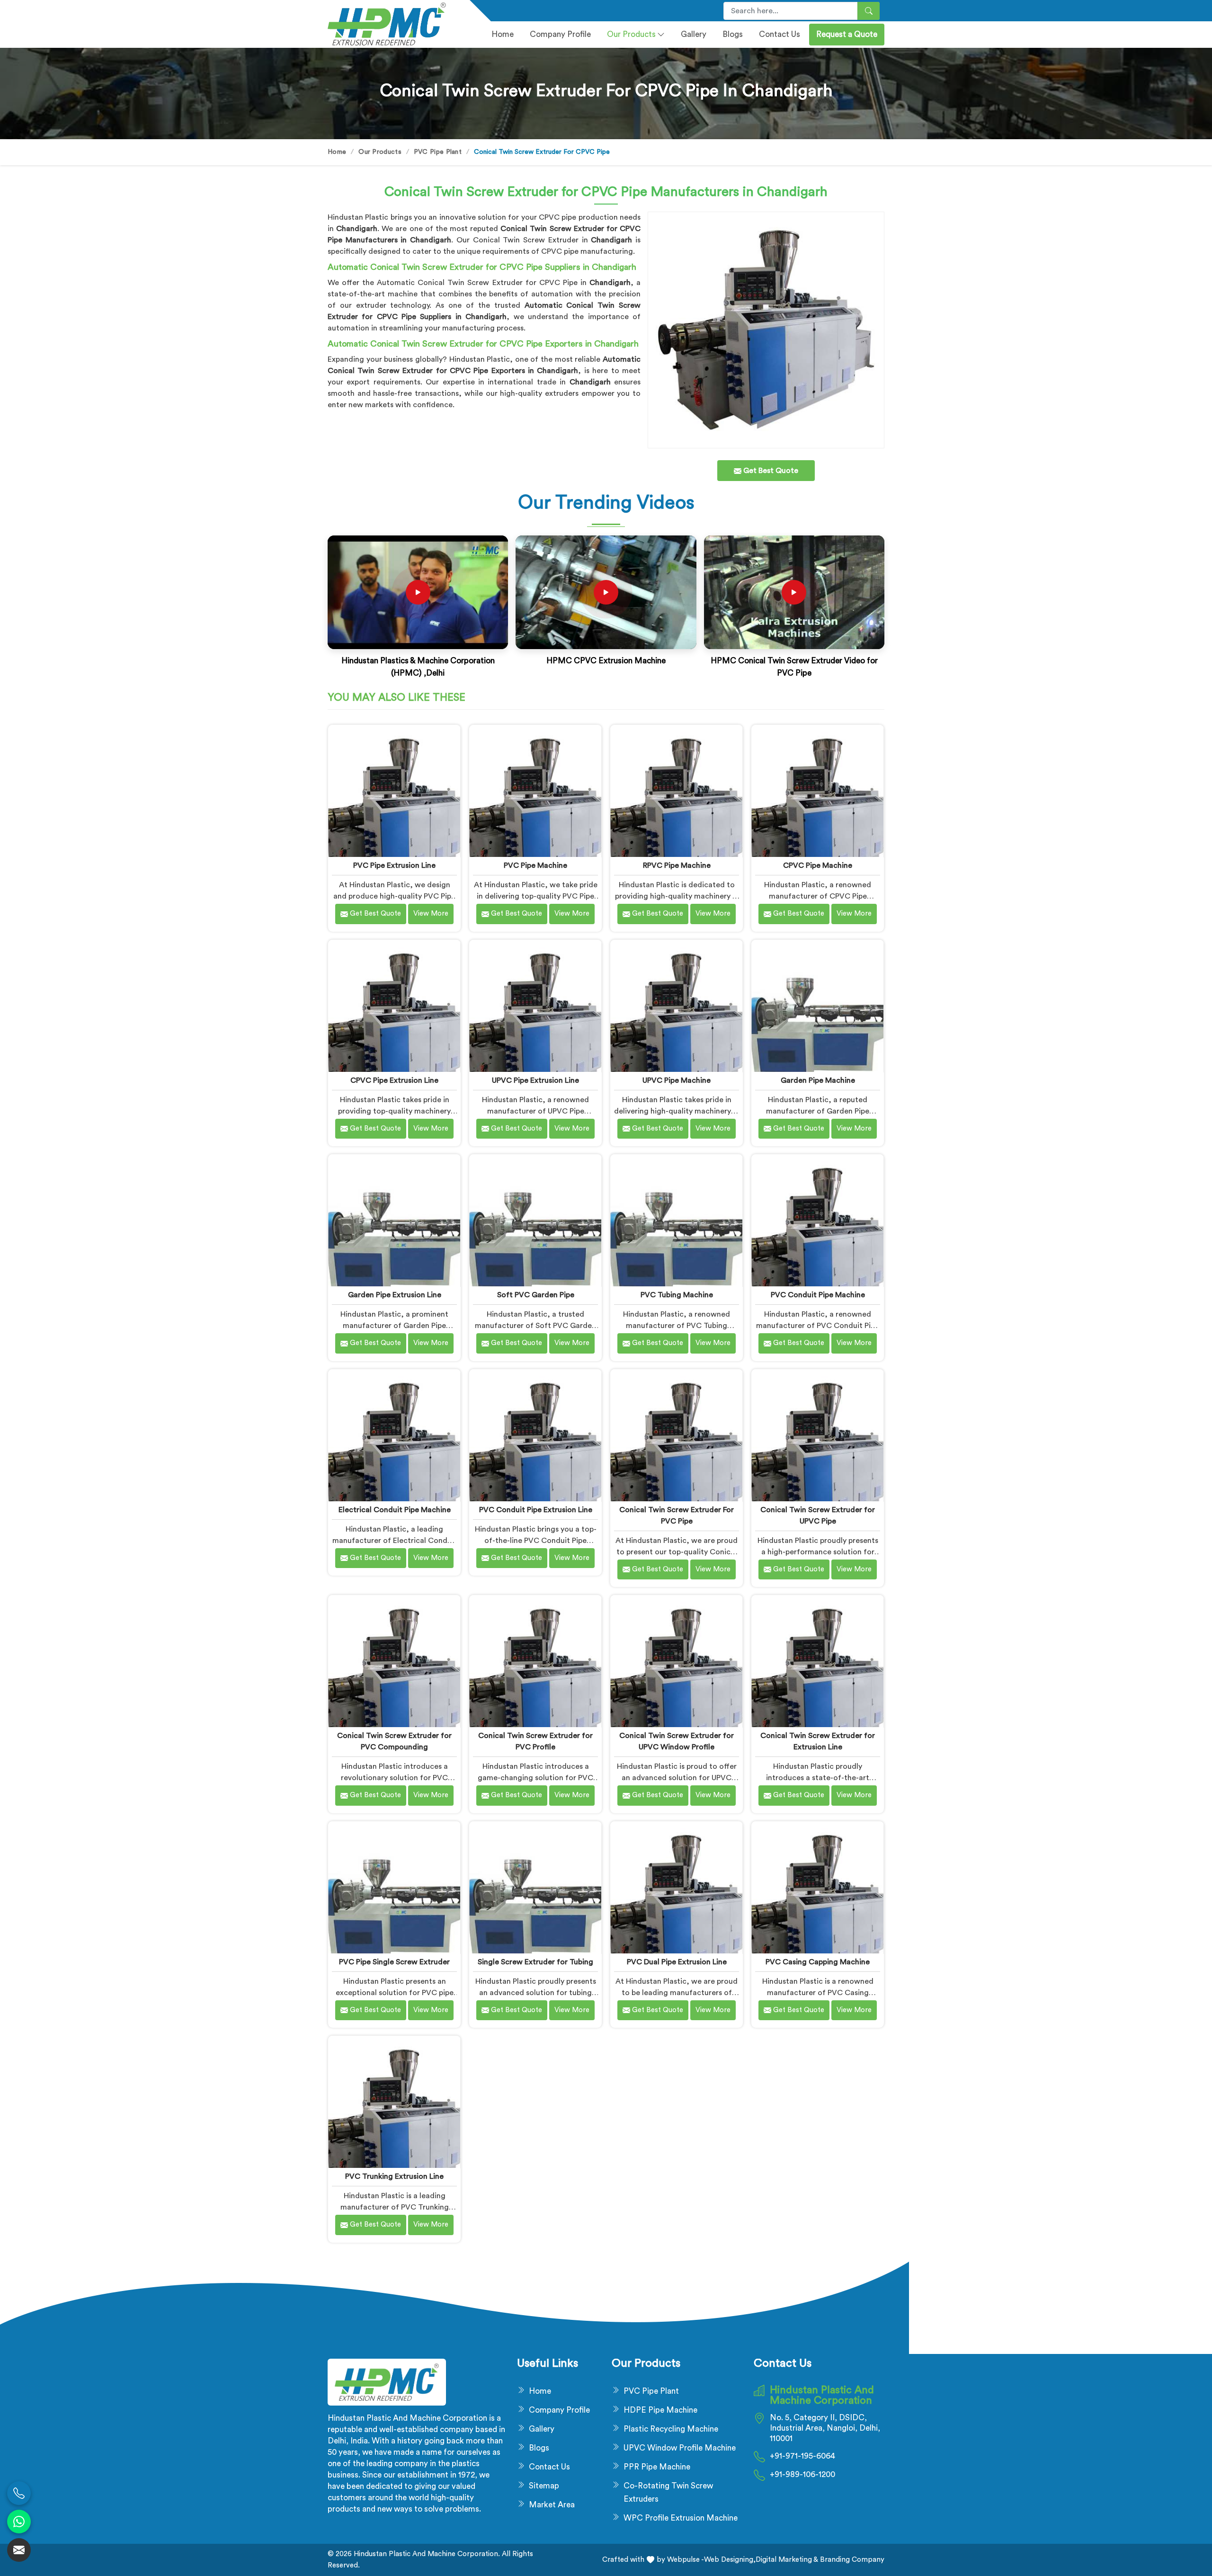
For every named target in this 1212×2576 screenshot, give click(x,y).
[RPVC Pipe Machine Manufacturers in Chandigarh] (676, 791)
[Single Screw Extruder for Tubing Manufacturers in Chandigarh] (535, 1887)
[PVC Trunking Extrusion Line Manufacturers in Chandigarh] (394, 2102)
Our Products (631, 34)
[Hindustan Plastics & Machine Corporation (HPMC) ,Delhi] (418, 592)
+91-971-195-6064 (802, 2456)
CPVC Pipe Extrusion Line (394, 1080)
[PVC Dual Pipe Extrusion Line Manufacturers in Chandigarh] (676, 1887)
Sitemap (544, 2486)
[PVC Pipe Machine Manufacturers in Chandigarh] (535, 791)
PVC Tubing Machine (677, 1295)
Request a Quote (847, 34)
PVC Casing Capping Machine (818, 1962)
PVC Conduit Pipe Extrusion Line (536, 1510)
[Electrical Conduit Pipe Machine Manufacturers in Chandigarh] (394, 1435)
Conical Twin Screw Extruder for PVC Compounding (394, 1741)
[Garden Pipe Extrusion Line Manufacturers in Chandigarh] (394, 1220)
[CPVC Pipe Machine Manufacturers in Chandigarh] (817, 791)
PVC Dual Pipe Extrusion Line (677, 1962)
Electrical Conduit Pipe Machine (395, 1510)
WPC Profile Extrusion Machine (681, 2518)
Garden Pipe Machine (818, 1080)
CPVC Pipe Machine (818, 865)
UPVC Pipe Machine (677, 1080)
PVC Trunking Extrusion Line (394, 2176)
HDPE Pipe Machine (660, 2410)
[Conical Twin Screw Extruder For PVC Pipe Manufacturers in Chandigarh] (676, 1435)
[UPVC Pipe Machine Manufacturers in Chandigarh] (676, 1006)
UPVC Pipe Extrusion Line (535, 1080)
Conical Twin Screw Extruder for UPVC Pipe (818, 1515)
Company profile (560, 34)
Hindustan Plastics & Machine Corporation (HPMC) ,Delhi (418, 667)
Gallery (694, 34)
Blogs (733, 34)
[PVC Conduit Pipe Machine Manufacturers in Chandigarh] (817, 1220)
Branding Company (851, 2560)
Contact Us (780, 34)
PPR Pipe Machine (657, 2467)
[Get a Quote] (19, 2550)
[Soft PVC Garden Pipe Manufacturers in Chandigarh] (535, 1220)
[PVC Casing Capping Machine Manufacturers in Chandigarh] (817, 1887)
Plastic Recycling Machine (671, 2429)
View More (431, 914)
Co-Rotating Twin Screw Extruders (668, 2492)
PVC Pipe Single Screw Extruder (394, 1962)
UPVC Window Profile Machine (680, 2448)
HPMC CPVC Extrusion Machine (606, 661)
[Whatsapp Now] (19, 2522)
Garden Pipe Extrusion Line (395, 1295)
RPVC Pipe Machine (677, 865)
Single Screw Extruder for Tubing (535, 1962)
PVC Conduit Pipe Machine (818, 1295)
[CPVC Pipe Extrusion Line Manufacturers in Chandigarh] (394, 1006)
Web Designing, (730, 2560)
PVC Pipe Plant (438, 152)
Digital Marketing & (787, 2560)
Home (503, 34)
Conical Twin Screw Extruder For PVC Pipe (677, 1515)
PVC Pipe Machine (535, 865)
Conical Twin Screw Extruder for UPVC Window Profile (677, 1741)
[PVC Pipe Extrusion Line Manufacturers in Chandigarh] (394, 791)
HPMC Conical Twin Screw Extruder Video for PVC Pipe (794, 667)
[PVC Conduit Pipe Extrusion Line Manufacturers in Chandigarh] (535, 1435)
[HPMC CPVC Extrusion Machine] (606, 592)
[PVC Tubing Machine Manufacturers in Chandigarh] (676, 1220)
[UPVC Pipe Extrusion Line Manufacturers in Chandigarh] (535, 1006)
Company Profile (559, 2410)
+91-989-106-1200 (802, 2474)
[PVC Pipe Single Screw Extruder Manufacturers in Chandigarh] (394, 1887)
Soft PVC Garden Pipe (536, 1295)
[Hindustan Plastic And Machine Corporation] (393, 24)
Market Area (552, 2505)
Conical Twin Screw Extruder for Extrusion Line (818, 1741)
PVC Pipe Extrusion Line (394, 865)
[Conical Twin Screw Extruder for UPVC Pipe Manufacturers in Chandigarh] (817, 1435)
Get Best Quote (374, 914)
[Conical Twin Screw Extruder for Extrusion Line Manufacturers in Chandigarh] (817, 1661)
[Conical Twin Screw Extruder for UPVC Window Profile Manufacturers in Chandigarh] (676, 1661)
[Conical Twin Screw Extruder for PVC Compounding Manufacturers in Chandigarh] (394, 1661)
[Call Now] (19, 2493)
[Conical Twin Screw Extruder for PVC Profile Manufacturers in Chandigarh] (535, 1661)
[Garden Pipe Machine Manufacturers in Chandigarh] (817, 1006)
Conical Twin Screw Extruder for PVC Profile (535, 1741)
